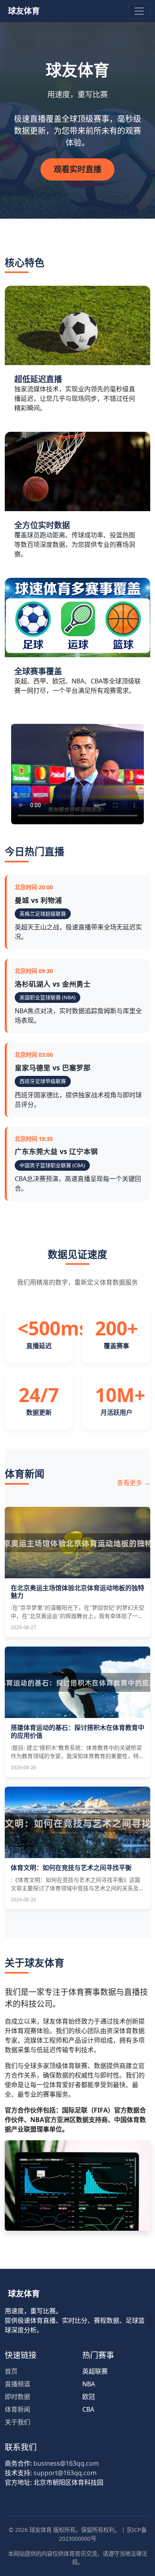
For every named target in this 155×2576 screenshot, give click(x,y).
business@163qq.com (66, 2463)
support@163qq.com (65, 2473)
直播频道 (17, 2384)
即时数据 (17, 2397)
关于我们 (17, 2422)
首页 (11, 2371)
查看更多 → (134, 1483)
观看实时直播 (77, 169)
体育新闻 (17, 2409)
